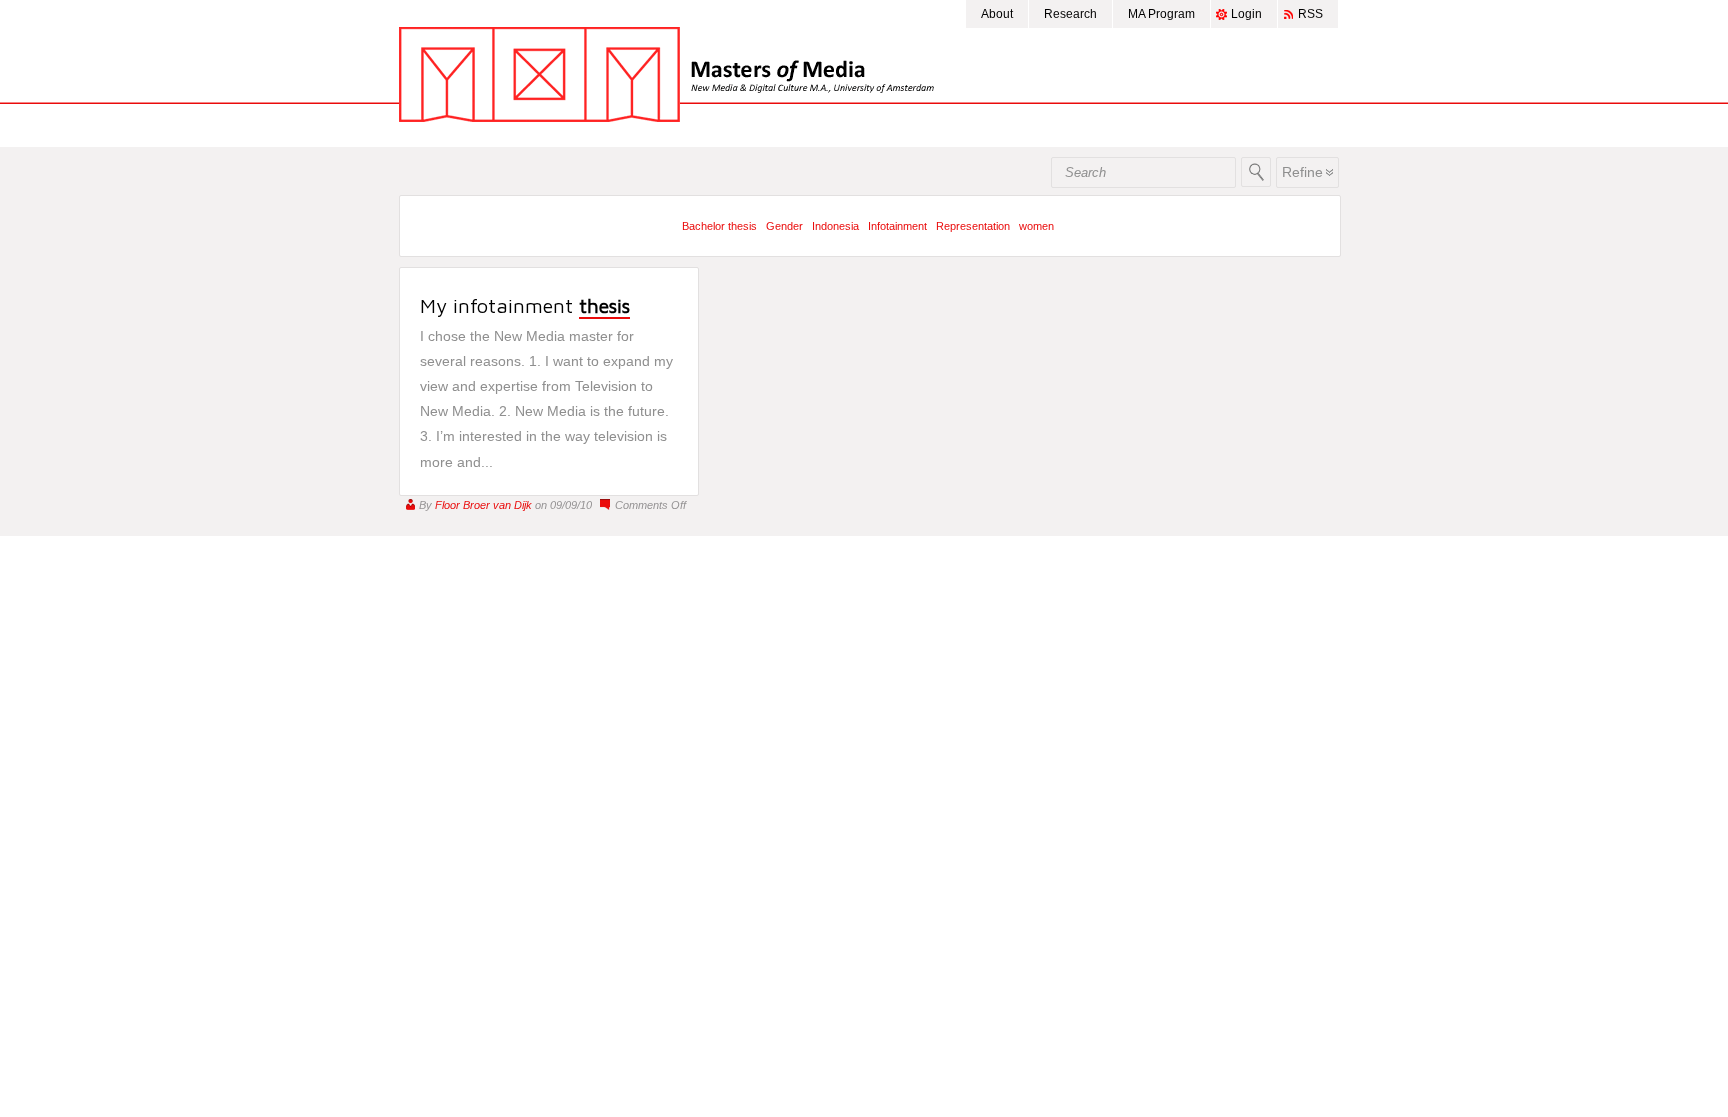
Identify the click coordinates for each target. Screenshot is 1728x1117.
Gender (784, 226)
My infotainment (525, 305)
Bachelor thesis (719, 226)
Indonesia (835, 226)
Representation (973, 226)
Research (1070, 14)
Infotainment (897, 226)
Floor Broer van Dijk (483, 505)
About (997, 14)
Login (1246, 14)
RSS (1310, 14)
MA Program (1161, 14)
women (1036, 226)
